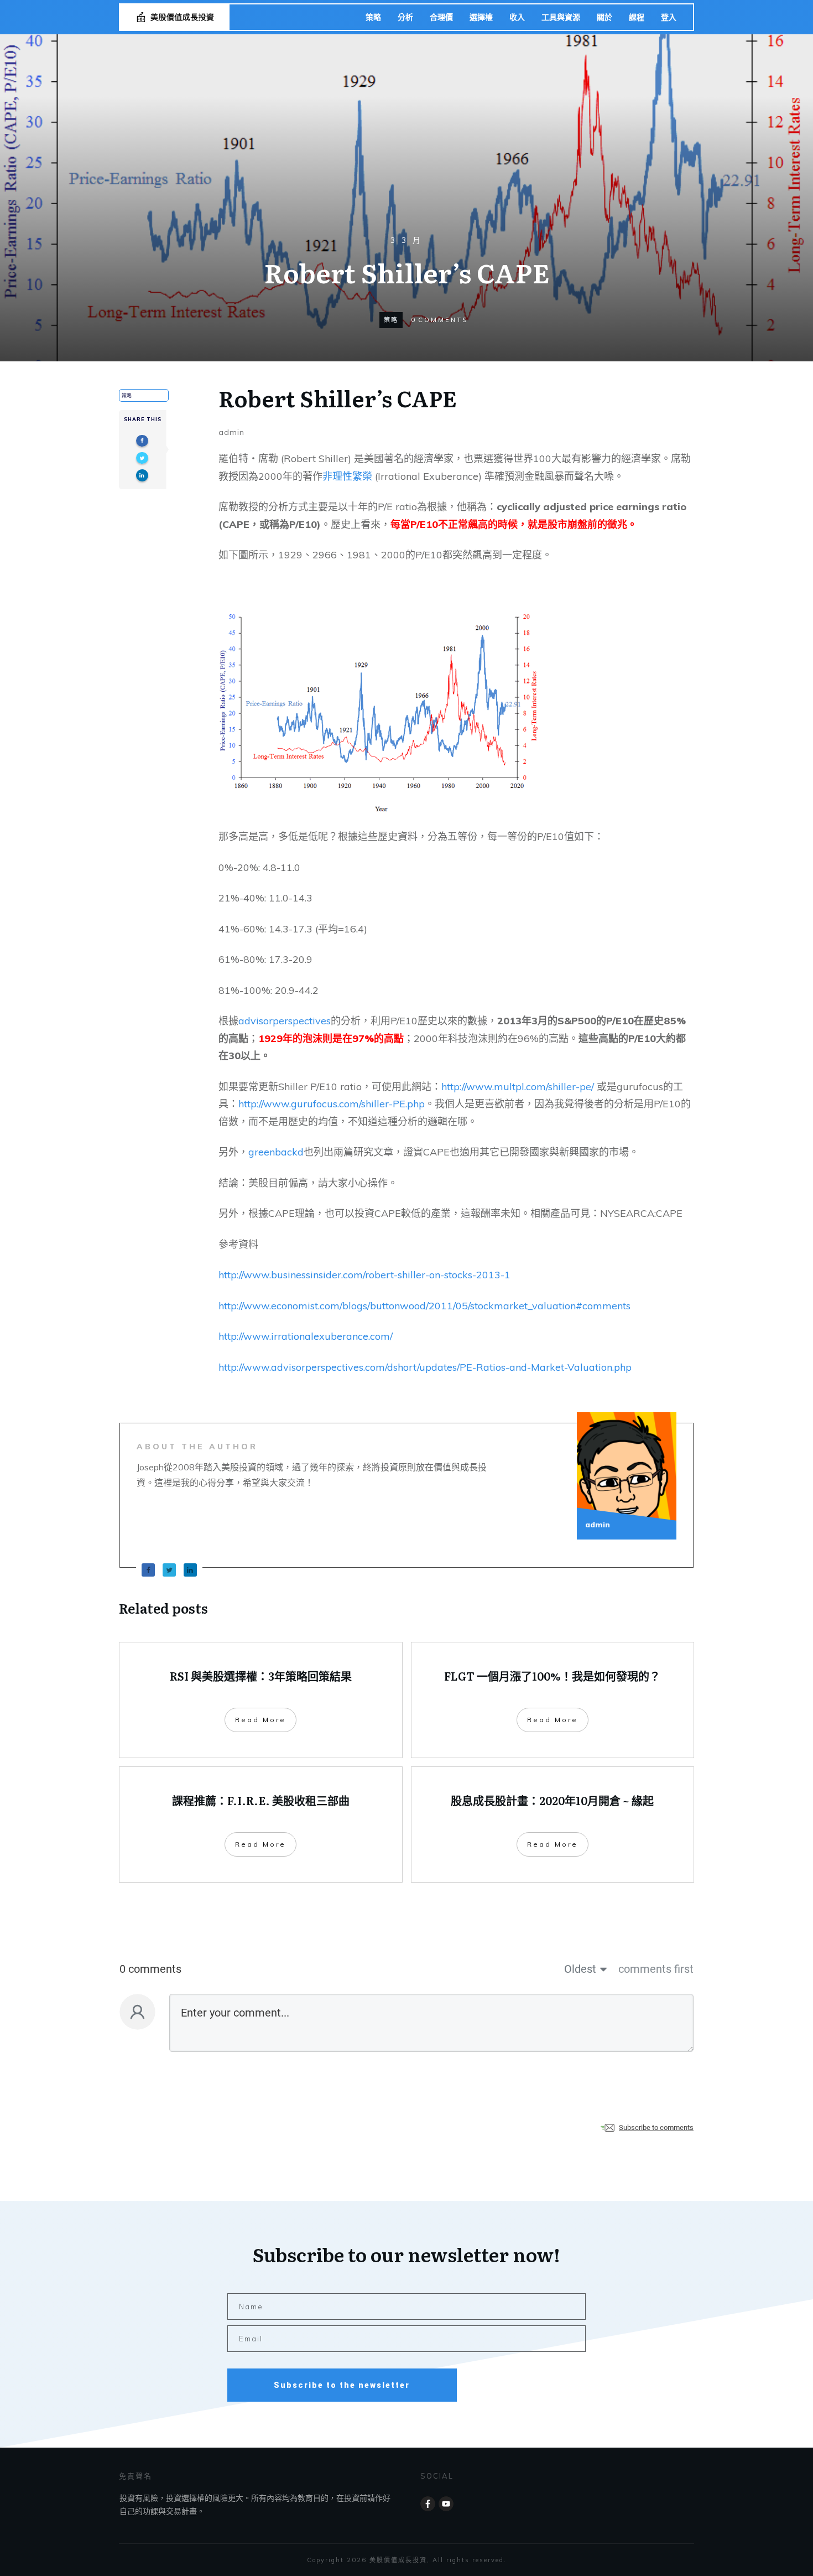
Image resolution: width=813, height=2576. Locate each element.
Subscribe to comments (656, 2127)
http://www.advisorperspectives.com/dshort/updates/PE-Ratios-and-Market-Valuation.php (425, 1367)
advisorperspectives (285, 1021)
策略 (391, 320)
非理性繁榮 (347, 476)
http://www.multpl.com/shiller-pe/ (518, 1087)
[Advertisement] (406, 151)
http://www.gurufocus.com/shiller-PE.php (332, 1104)
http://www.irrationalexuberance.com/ (306, 1336)
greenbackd (276, 1152)
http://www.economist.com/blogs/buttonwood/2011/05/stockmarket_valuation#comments (424, 1306)
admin (231, 432)
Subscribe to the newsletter (342, 2385)
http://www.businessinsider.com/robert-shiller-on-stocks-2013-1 (364, 1275)
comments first (656, 1969)
